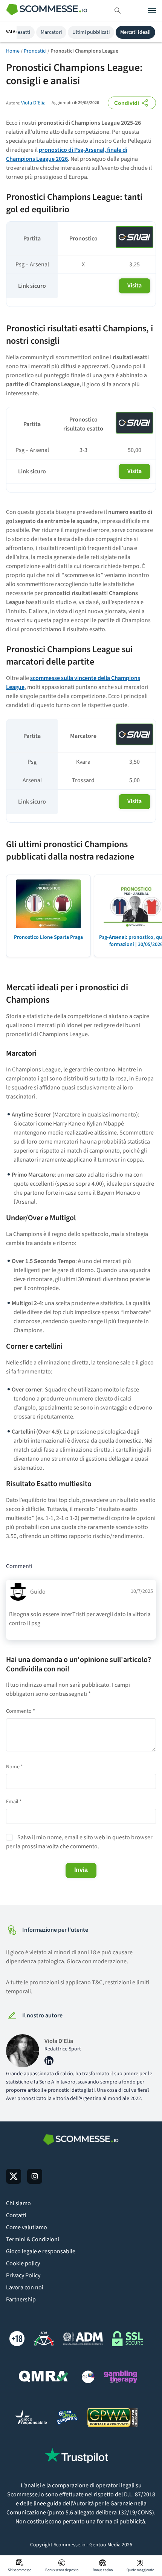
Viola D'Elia (33, 103)
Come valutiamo (27, 2227)
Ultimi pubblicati (91, 32)
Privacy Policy (23, 2275)
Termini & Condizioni (33, 2239)
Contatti (16, 2215)
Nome (15, 1767)
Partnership (21, 2300)
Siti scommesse (20, 2570)
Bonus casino (103, 2570)
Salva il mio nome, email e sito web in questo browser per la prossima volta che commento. (79, 1842)
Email (14, 1802)
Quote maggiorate (140, 2570)
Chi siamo (18, 2203)
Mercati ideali (135, 32)
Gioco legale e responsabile (41, 2251)
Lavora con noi (25, 2287)
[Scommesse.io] (47, 11)
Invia (81, 1870)
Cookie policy (23, 2263)
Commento (21, 1711)
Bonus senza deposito (62, 2570)
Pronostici (35, 51)
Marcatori (51, 32)
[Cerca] (118, 11)
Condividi (127, 103)
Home (13, 51)
